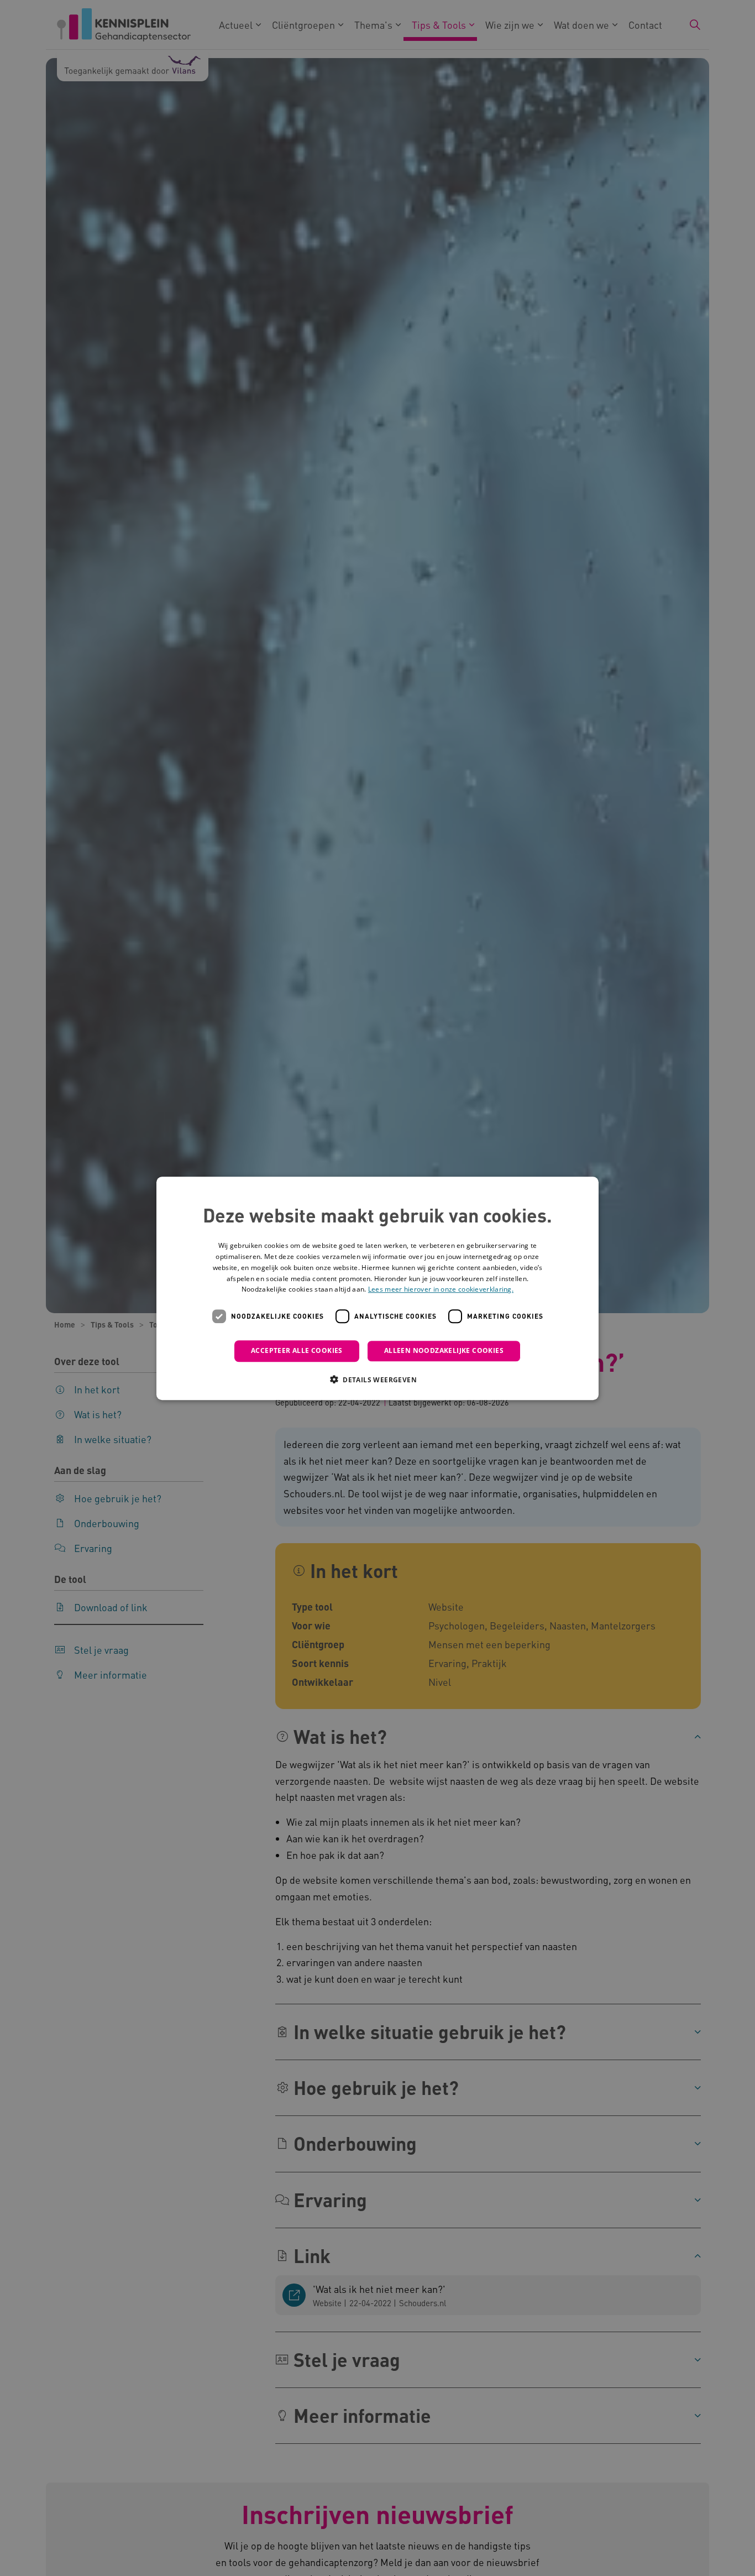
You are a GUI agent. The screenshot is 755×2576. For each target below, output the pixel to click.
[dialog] (377, 1288)
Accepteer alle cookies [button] (297, 1350)
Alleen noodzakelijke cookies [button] (444, 1350)
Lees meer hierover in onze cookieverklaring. (441, 1289)
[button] (377, 1379)
